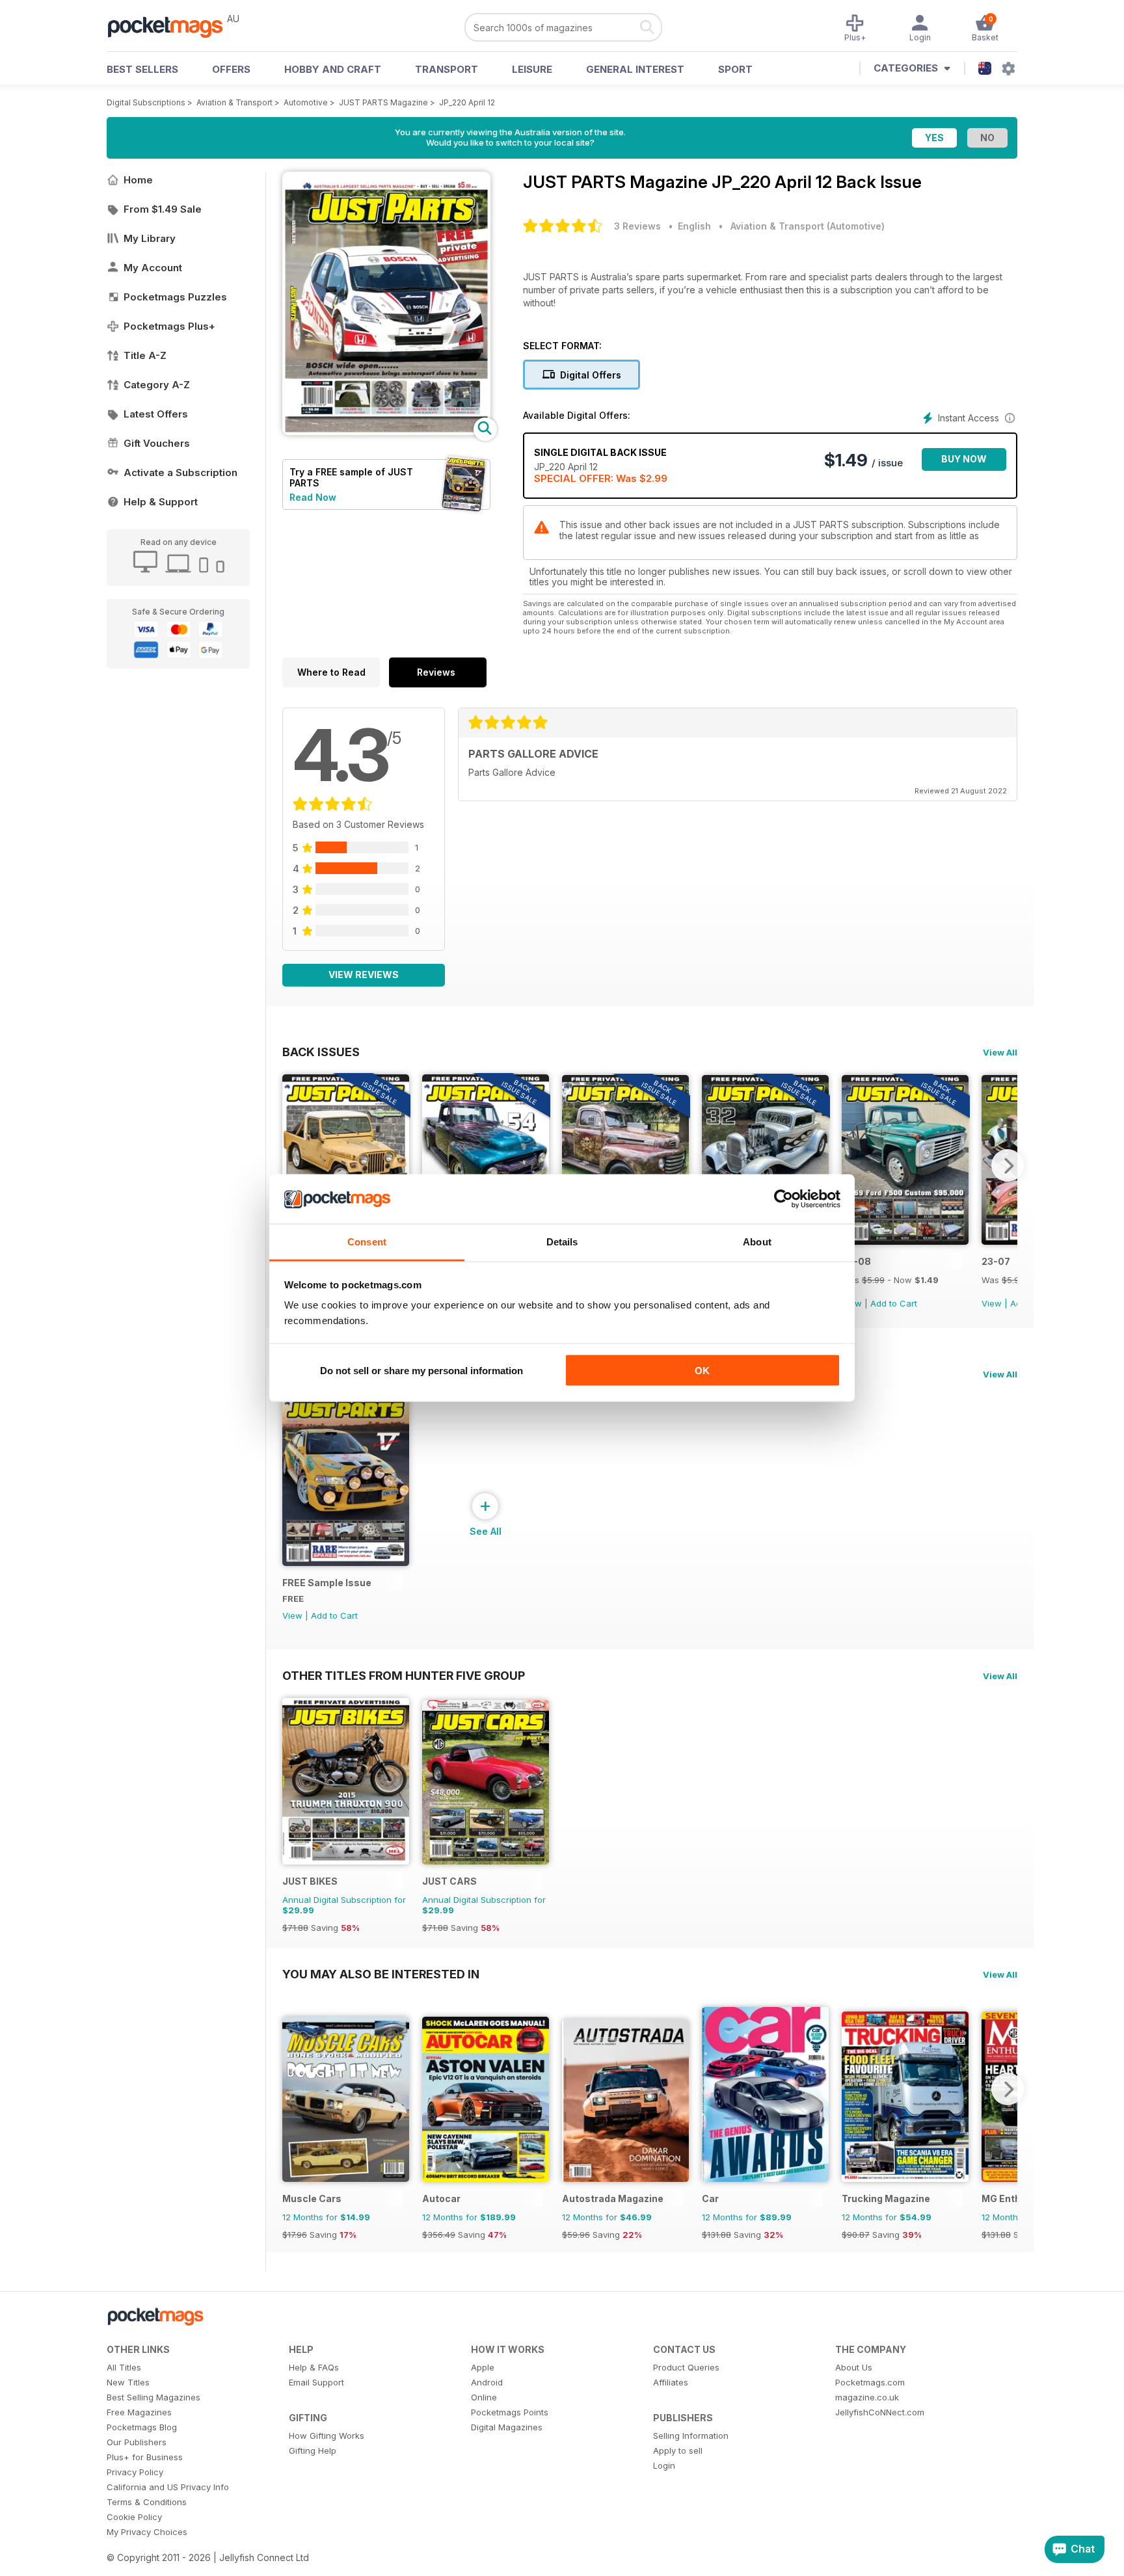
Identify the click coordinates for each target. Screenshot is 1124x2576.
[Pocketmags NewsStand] (172, 26)
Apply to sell (678, 2450)
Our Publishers (137, 2442)
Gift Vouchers (157, 443)
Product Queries (686, 2367)
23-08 (856, 1261)
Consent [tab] (367, 1242)
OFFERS (231, 69)
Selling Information (691, 2436)
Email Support (316, 2382)
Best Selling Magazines (154, 2397)
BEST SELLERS (142, 69)
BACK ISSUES (321, 1052)
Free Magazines (139, 2412)
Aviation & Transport (234, 102)
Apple (483, 2367)
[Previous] (292, 1165)
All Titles (124, 2367)
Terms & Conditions (147, 2502)
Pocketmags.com (870, 2382)
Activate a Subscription (181, 472)
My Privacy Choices (147, 2532)
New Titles (128, 2382)
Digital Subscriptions (146, 102)
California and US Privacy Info (168, 2487)
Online (484, 2397)
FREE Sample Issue (327, 1583)
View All (1000, 1052)
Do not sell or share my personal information (421, 1370)
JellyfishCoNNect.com (880, 2412)
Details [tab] (562, 1242)
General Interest (635, 69)
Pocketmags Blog (142, 2427)
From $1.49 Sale (163, 209)
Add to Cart (894, 1303)
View (992, 1303)
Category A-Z (157, 385)
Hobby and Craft (333, 69)
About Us (854, 2367)
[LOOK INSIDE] (386, 432)
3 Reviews (637, 226)
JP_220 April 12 (467, 102)
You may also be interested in (381, 1974)
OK (702, 1370)
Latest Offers (156, 414)
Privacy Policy (135, 2472)
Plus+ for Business (145, 2457)
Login (664, 2465)
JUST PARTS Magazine (383, 102)
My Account (153, 268)
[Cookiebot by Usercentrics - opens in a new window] (783, 1199)
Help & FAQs (314, 2367)
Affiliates (671, 2382)
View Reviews (364, 975)
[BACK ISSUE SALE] (905, 1241)
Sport (735, 69)
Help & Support (161, 502)
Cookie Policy (134, 2517)
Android (487, 2382)
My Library (150, 238)
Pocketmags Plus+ (169, 326)
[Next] (1008, 1165)
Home (138, 180)
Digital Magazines (507, 2427)
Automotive (306, 102)
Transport (447, 69)
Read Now (313, 497)
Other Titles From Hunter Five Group (404, 1675)
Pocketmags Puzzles (175, 297)
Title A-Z (145, 355)
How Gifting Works (327, 2436)
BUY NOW (964, 459)
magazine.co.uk (867, 2397)
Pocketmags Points (510, 2412)
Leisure (532, 69)
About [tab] (757, 1242)
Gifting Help (313, 2450)
